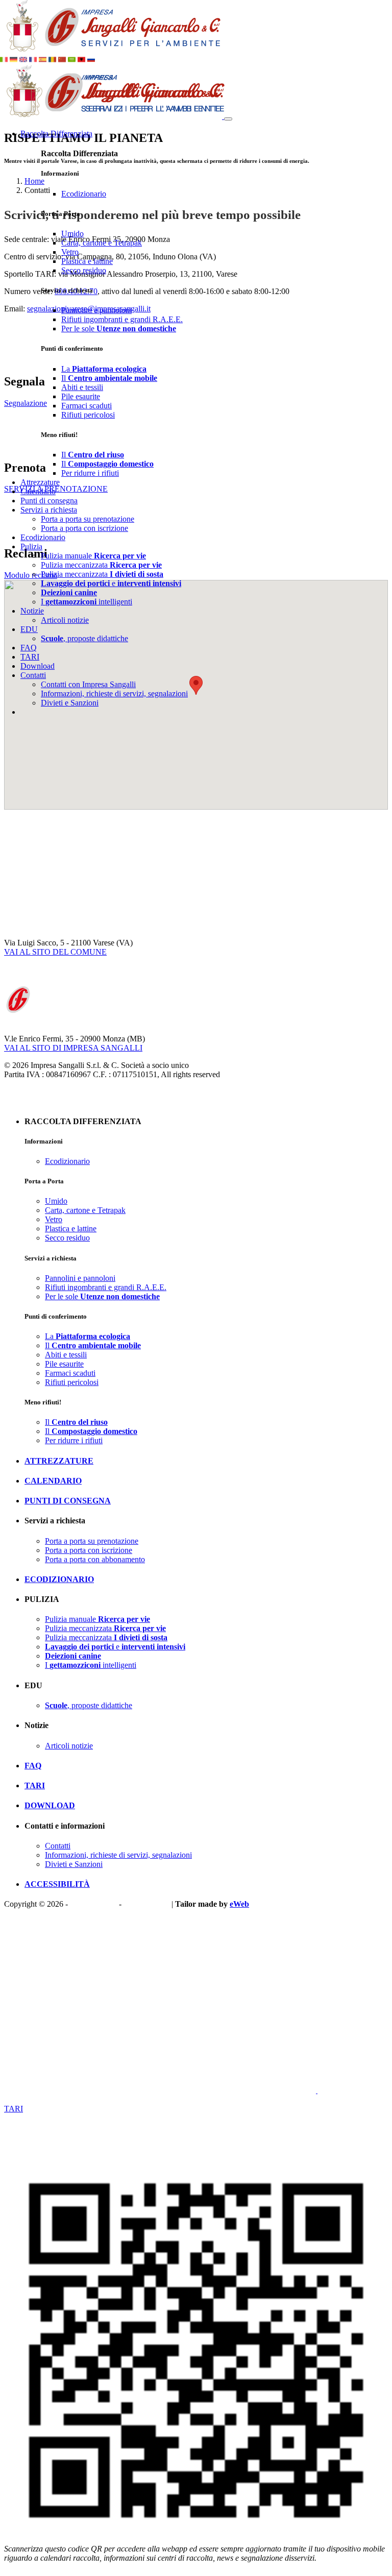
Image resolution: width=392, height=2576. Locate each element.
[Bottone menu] (228, 119)
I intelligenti (87, 602)
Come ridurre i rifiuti (37, 2099)
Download (38, 666)
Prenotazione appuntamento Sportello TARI (75, 2118)
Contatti (58, 1846)
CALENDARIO (53, 1481)
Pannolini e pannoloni (96, 310)
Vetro (70, 252)
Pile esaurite (81, 396)
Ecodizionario (84, 194)
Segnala (18, 2090)
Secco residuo (84, 270)
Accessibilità (57, 1884)
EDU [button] (29, 629)
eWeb (239, 1904)
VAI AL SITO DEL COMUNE (55, 952)
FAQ (29, 648)
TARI (30, 657)
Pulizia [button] (31, 546)
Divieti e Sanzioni (70, 703)
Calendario (38, 491)
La (104, 369)
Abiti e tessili (82, 387)
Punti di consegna (49, 501)
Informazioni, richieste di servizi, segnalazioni (114, 694)
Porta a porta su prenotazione (88, 519)
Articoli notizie (65, 620)
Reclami (46, 2090)
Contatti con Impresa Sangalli (88, 684)
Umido (72, 234)
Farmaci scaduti (87, 406)
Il (109, 378)
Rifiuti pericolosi (88, 415)
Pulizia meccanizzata (101, 565)
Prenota (73, 2090)
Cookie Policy (146, 1904)
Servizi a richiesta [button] (49, 510)
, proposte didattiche (84, 638)
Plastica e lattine (87, 261)
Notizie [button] (32, 611)
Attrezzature (40, 482)
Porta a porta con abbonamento (95, 1559)
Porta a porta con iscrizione (84, 528)
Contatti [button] (33, 675)
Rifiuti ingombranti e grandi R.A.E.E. (122, 319)
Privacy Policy (93, 1904)
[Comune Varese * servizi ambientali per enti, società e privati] (111, 51)
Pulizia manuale (93, 556)
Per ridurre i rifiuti (90, 473)
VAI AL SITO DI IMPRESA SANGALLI (73, 1048)
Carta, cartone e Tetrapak (102, 243)
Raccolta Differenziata (56, 133)
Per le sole (119, 329)
